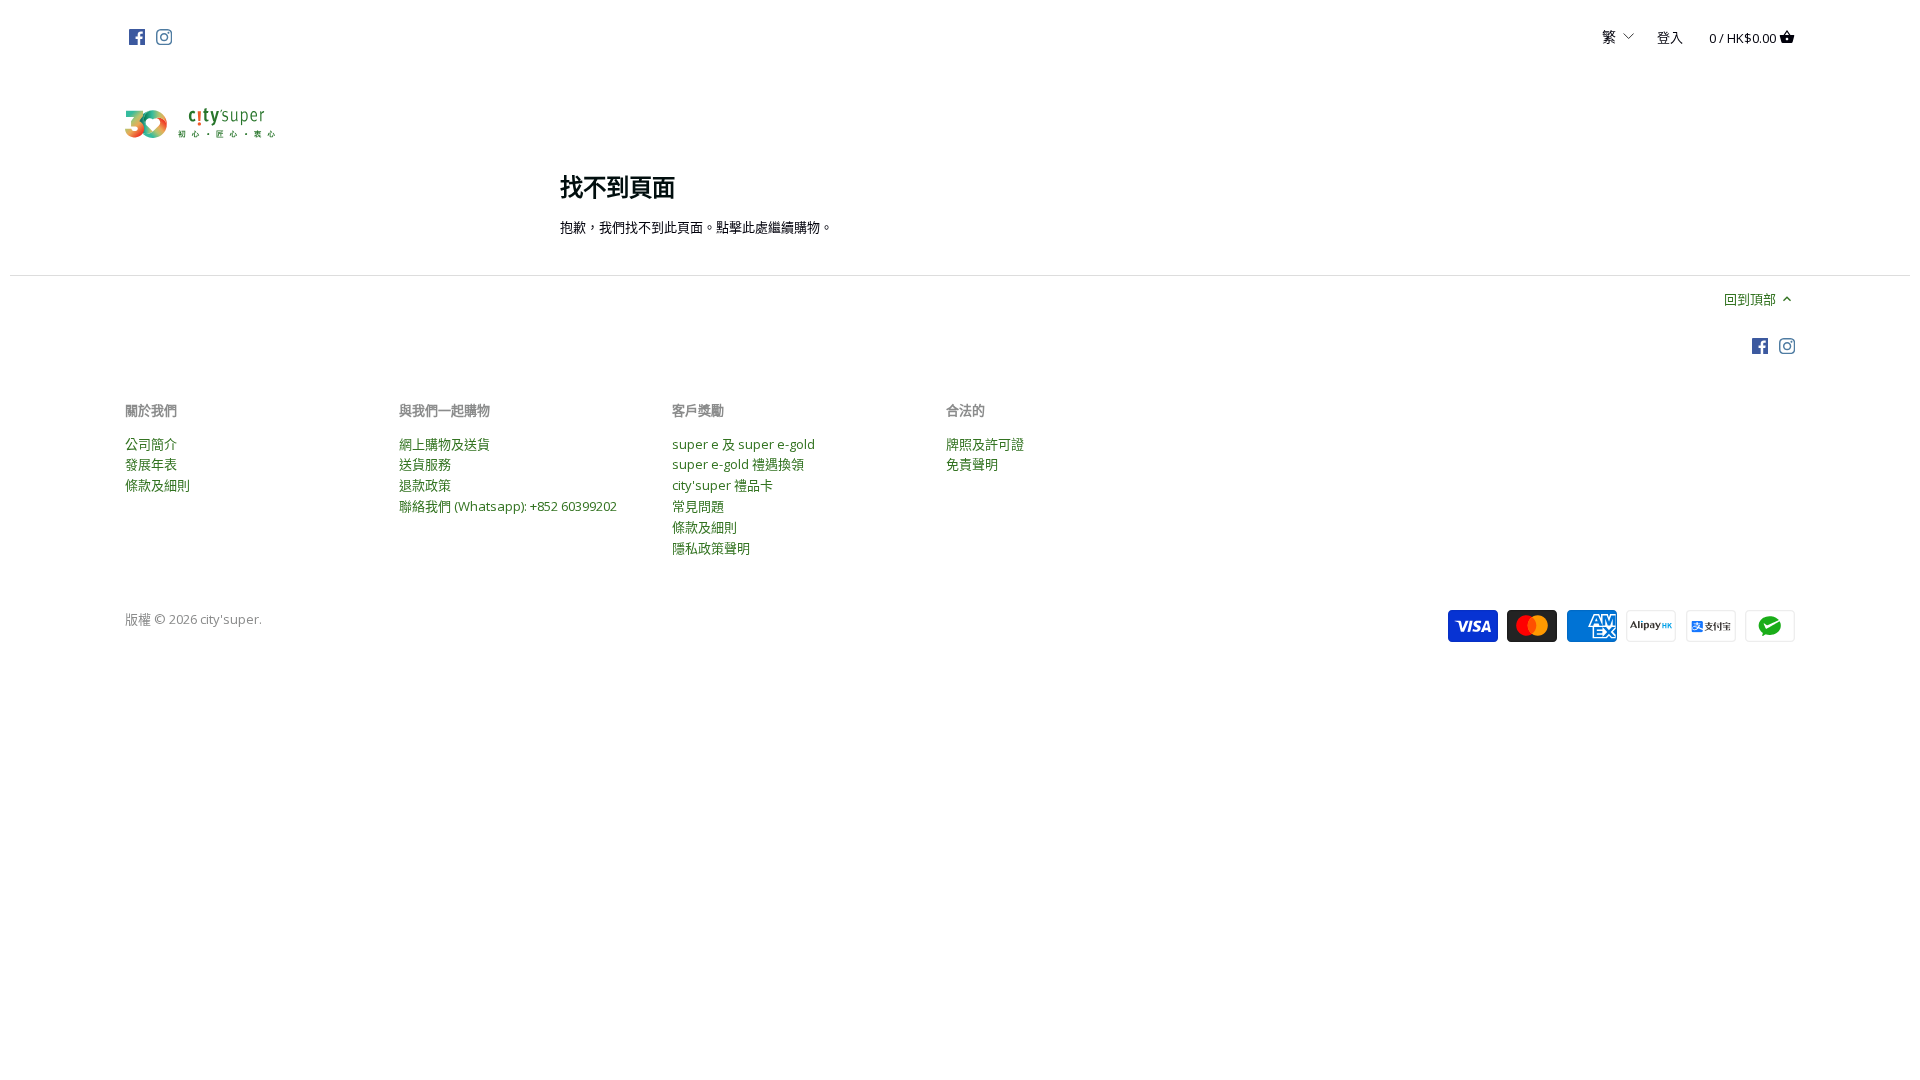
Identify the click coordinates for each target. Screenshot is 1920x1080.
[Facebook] (137, 36)
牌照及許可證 (985, 444)
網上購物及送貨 (444, 444)
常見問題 (698, 506)
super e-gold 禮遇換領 (738, 464)
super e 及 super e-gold (743, 444)
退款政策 (425, 485)
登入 (1670, 36)
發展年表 (151, 464)
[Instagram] (164, 36)
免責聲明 (972, 464)
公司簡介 (151, 444)
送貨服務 (425, 464)
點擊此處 (742, 227)
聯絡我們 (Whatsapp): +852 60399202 (508, 506)
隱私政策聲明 (711, 548)
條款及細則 (157, 485)
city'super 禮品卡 (722, 485)
